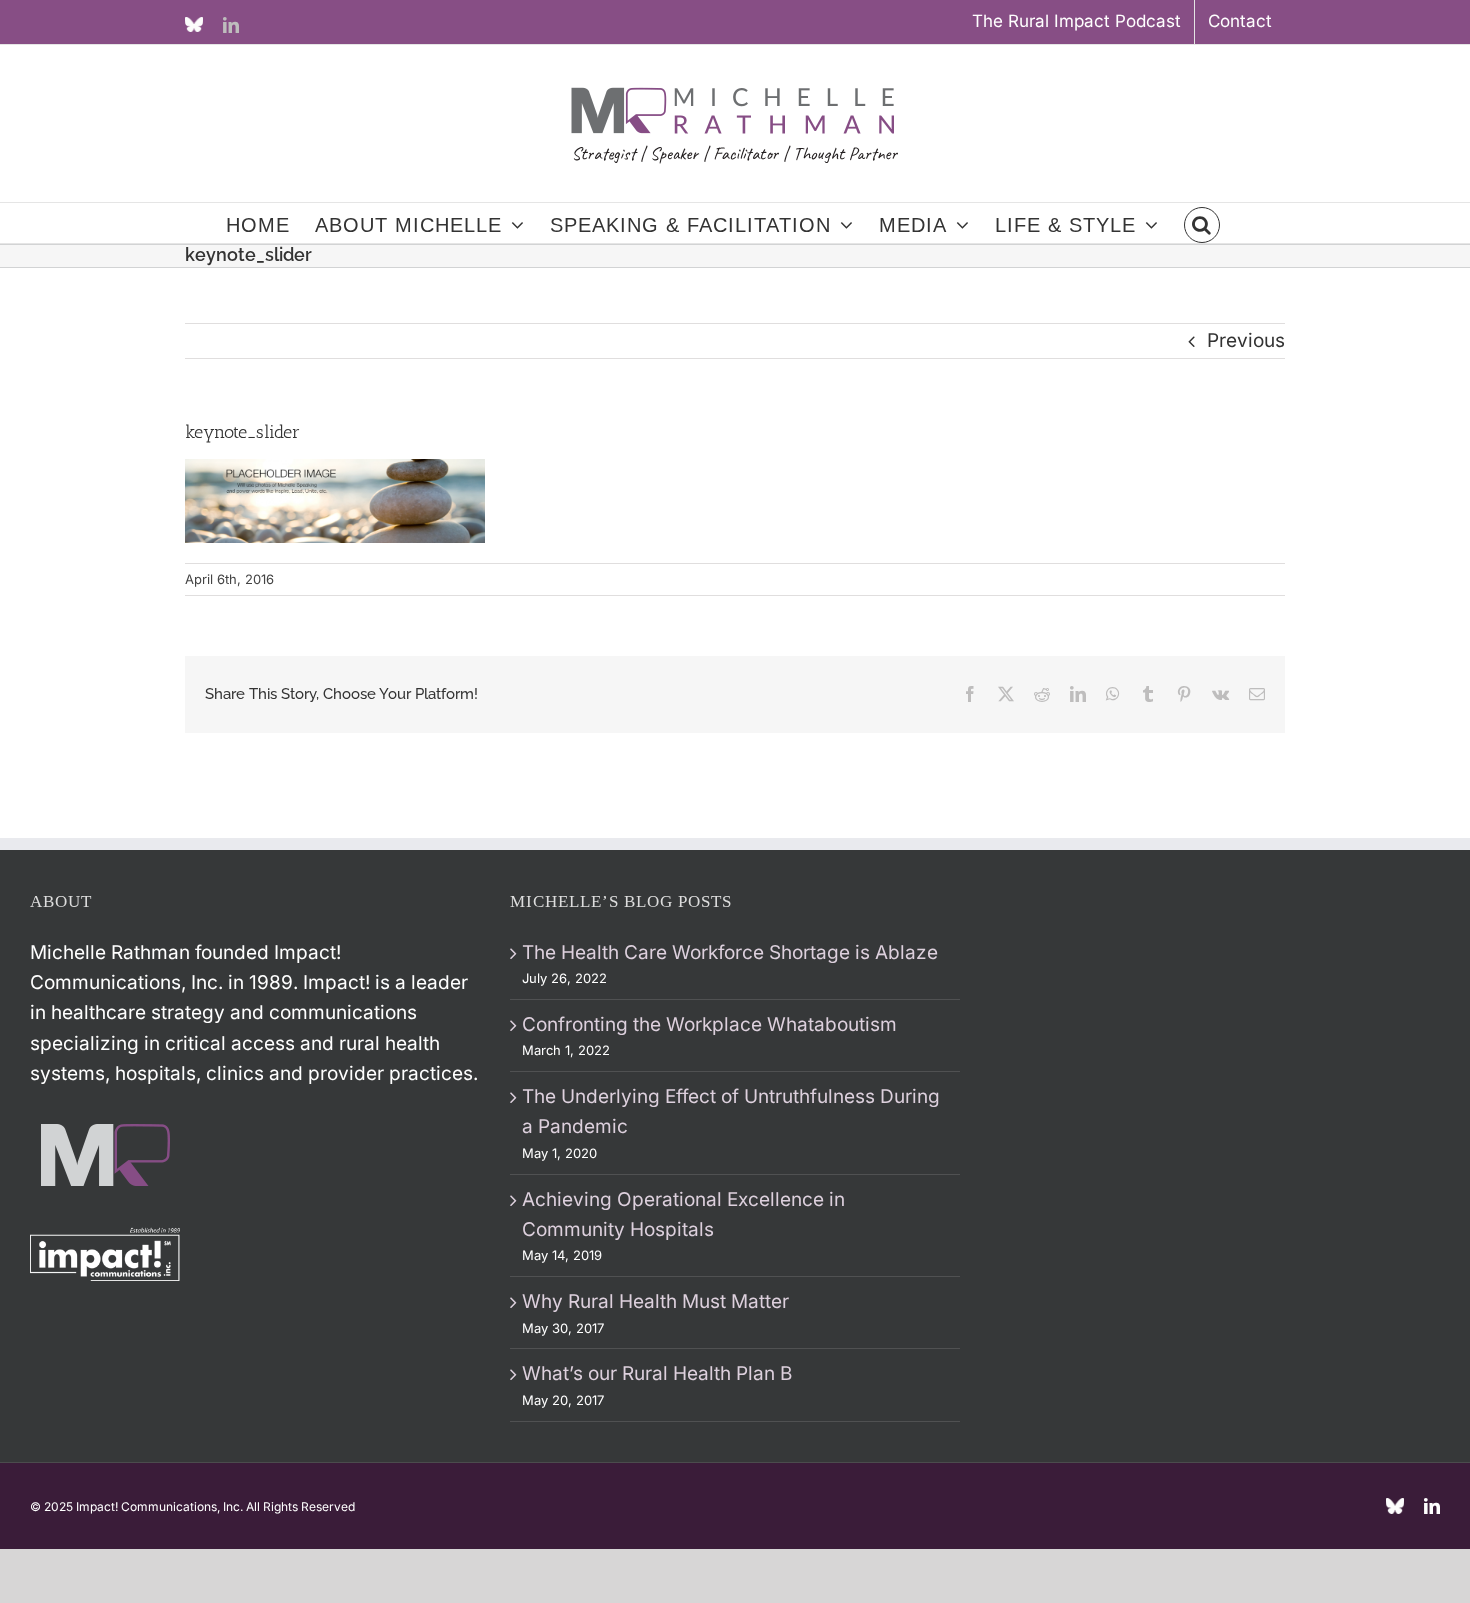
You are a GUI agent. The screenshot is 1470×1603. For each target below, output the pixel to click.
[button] (1202, 223)
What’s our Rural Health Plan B (657, 1373)
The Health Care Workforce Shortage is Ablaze (730, 952)
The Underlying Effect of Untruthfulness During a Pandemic (731, 1111)
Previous (1246, 340)
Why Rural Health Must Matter (655, 1301)
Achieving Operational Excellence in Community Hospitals (683, 1214)
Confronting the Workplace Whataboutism (709, 1024)
